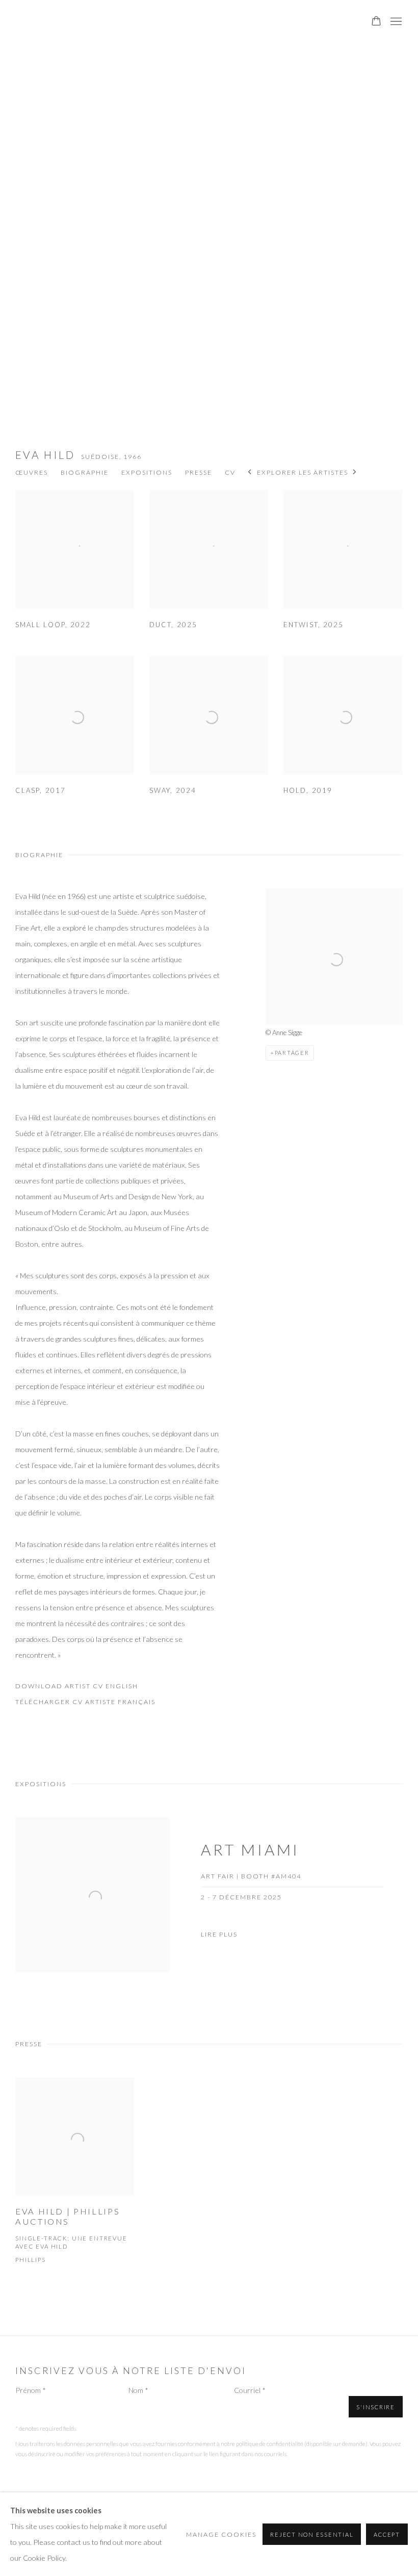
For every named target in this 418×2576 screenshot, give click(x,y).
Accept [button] (387, 2534)
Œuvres (32, 472)
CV (230, 472)
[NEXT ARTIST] (355, 473)
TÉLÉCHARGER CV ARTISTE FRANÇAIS (85, 1704)
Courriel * (250, 2390)
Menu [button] (395, 22)
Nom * (138, 2390)
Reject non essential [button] (312, 2534)
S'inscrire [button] (376, 2407)
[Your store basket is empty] (376, 22)
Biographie (85, 472)
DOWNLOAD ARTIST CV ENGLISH (77, 1688)
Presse (199, 472)
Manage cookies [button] (221, 2534)
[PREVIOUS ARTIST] (250, 473)
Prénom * (31, 2390)
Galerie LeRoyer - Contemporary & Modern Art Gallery (87, 22)
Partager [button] (292, 1053)
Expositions (147, 472)
